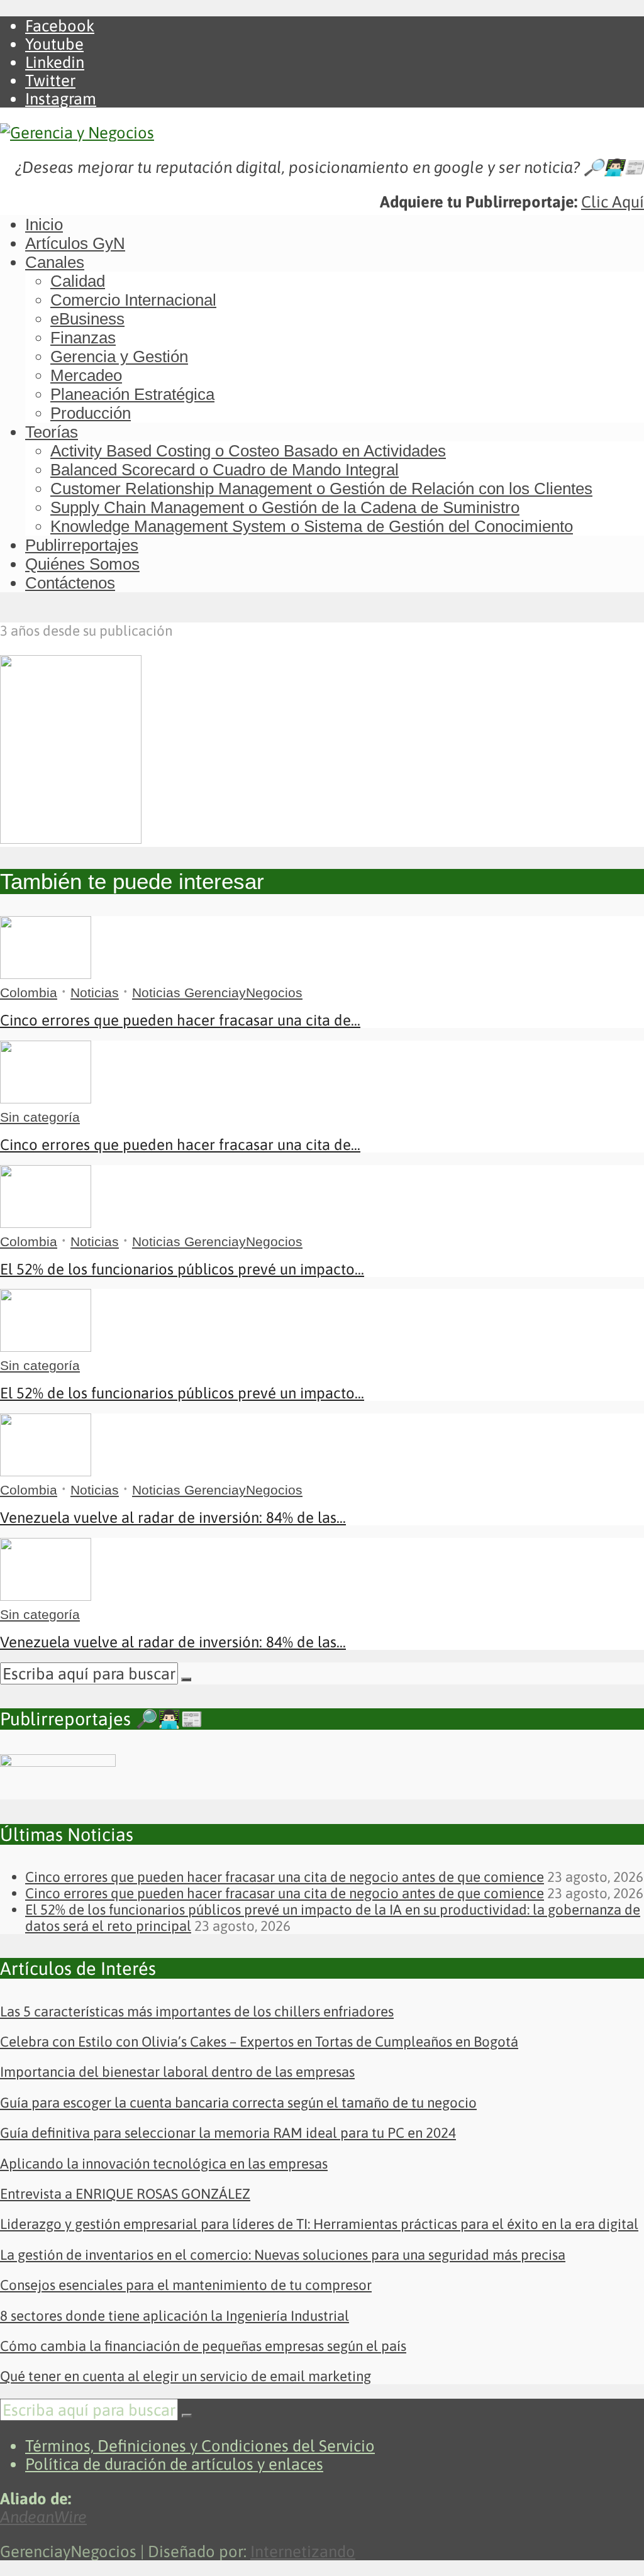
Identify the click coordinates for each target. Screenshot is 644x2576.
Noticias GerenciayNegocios (217, 992)
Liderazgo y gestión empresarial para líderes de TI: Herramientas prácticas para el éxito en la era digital (319, 2224)
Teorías (52, 432)
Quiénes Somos (82, 564)
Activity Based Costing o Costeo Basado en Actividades (248, 451)
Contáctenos (70, 583)
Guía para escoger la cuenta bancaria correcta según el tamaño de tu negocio (238, 2103)
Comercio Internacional (133, 300)
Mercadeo (86, 375)
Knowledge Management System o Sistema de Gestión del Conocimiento (312, 526)
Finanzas (83, 338)
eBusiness (87, 319)
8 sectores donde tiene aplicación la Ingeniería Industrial (175, 2316)
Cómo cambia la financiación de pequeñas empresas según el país (203, 2346)
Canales (55, 262)
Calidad (78, 281)
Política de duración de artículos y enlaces (174, 2464)
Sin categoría (40, 1117)
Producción (91, 413)
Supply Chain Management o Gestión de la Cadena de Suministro (285, 507)
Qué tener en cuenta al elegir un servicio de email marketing (186, 2376)
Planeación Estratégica (132, 394)
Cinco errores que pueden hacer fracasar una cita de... (180, 1020)
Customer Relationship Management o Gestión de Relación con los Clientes (321, 489)
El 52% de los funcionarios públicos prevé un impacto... (182, 1269)
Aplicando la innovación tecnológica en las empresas (164, 2164)
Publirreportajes (82, 545)
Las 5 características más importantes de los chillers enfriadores (197, 2011)
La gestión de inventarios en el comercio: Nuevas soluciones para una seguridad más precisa (283, 2255)
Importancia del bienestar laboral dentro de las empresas (177, 2072)
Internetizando (303, 2551)
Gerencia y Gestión (119, 357)
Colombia (29, 992)
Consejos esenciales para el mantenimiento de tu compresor (186, 2285)
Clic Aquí (613, 202)
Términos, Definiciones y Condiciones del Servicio (200, 2446)
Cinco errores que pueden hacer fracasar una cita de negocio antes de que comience (285, 1877)
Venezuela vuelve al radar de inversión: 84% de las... (173, 1517)
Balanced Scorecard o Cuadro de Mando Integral (225, 470)
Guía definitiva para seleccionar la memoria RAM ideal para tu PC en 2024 (228, 2133)
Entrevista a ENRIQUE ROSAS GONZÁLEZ (125, 2194)
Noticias (95, 992)
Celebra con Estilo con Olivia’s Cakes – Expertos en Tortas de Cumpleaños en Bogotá (259, 2042)
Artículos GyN (75, 243)
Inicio (44, 224)
